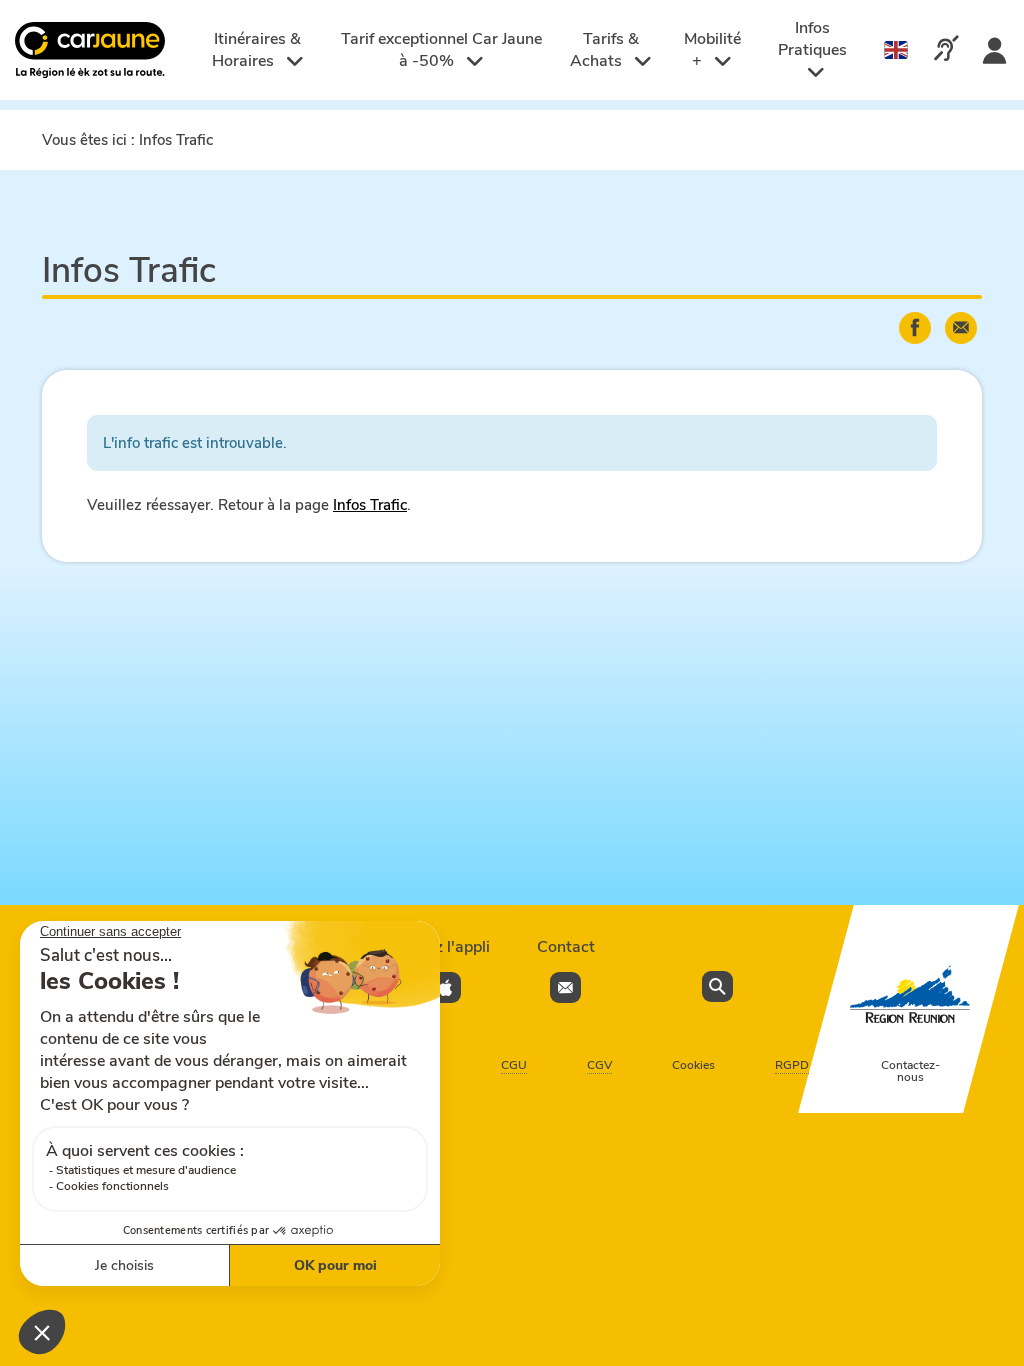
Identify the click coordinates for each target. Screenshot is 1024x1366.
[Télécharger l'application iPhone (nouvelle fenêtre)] (445, 987)
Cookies (693, 1065)
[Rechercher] (717, 986)
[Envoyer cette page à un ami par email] (961, 328)
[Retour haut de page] (984, 1271)
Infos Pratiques (812, 39)
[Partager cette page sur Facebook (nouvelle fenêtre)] (915, 328)
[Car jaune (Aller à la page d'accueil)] (92, 50)
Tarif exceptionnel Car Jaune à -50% (441, 50)
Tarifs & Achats (604, 50)
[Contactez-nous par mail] (565, 987)
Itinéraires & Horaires (257, 50)
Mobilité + (712, 50)
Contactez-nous (910, 1071)
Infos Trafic (370, 505)
